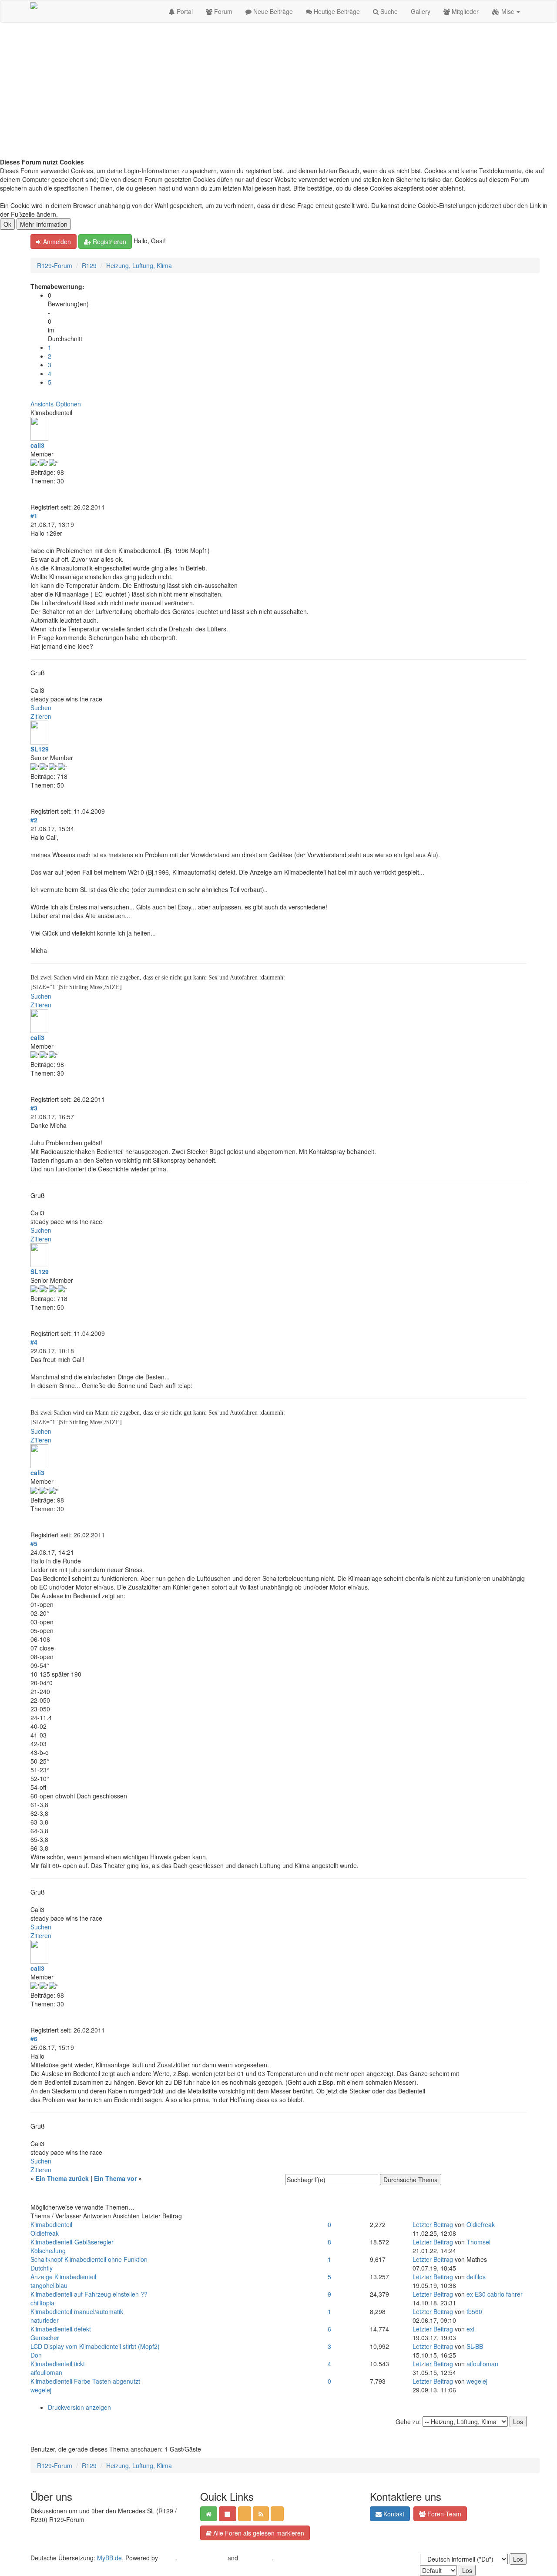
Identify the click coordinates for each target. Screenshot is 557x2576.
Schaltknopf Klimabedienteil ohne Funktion (89, 2259)
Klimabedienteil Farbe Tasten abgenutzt (85, 2381)
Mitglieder (464, 11)
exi (470, 2329)
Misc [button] (508, 11)
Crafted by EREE (203, 2558)
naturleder (45, 2320)
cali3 (37, 445)
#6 (34, 2039)
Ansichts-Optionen (56, 404)
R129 (89, 265)
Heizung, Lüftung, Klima (139, 265)
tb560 (474, 2311)
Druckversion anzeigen (79, 2407)
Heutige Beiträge (336, 11)
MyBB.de (109, 2558)
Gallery (421, 11)
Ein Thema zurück (62, 2178)
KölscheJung (48, 2251)
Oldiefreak (45, 2233)
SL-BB (475, 2346)
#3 (34, 1108)
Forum (222, 11)
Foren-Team (443, 2514)
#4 (34, 1342)
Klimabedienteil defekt (61, 2329)
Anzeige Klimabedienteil (63, 2277)
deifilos (476, 2277)
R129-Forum (55, 265)
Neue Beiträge (272, 11)
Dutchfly (42, 2268)
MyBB (168, 2558)
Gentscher (45, 2338)
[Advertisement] (278, 92)
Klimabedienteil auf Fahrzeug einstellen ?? (89, 2294)
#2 (34, 820)
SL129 (40, 749)
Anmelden (56, 241)
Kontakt (393, 2514)
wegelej (41, 2390)
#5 (34, 1543)
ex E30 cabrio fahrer (495, 2294)
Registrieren (109, 241)
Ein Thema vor (115, 2178)
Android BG (256, 2558)
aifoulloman (46, 2372)
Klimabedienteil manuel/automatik (77, 2311)
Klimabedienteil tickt (58, 2364)
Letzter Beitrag (433, 2224)
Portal (184, 11)
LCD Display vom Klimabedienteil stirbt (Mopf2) (95, 2346)
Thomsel (478, 2242)
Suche (388, 11)
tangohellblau (49, 2285)
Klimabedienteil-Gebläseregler (72, 2242)
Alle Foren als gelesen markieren (258, 2533)
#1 (34, 516)
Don (36, 2355)
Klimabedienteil (51, 2224)
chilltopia (42, 2303)
